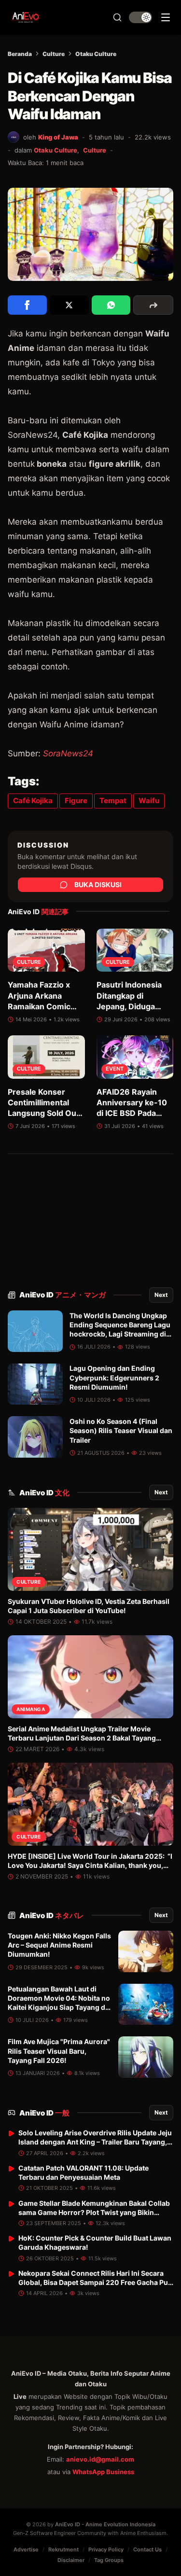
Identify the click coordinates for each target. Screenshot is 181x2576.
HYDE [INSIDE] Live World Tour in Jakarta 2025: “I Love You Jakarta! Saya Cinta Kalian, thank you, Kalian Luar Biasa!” (90, 1866)
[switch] (140, 17)
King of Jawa (58, 137)
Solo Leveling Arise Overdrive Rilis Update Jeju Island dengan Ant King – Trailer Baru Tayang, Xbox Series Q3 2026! (95, 2142)
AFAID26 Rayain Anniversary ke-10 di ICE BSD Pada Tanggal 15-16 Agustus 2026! (132, 1114)
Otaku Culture (96, 54)
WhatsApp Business (103, 2472)
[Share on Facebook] (27, 305)
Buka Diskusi (98, 884)
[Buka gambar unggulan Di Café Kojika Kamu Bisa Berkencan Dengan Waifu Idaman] (90, 234)
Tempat (113, 801)
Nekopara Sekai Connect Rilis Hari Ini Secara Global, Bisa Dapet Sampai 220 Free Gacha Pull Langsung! (95, 2283)
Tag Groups (109, 2560)
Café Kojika (33, 801)
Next (161, 1295)
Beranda (20, 54)
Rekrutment (63, 2549)
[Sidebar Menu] (166, 17)
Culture (54, 54)
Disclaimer (71, 2560)
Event (115, 1069)
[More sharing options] (153, 305)
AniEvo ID (63, 1295)
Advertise (26, 2549)
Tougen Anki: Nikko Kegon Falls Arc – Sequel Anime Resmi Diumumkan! (59, 1945)
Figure (76, 801)
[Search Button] (117, 17)
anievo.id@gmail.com (100, 2459)
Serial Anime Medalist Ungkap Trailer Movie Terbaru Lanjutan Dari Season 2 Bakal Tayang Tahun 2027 (82, 1738)
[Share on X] (69, 305)
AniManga (31, 1709)
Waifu (149, 801)
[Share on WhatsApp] (111, 305)
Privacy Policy (106, 2549)
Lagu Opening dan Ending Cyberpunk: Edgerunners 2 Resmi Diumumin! (114, 1378)
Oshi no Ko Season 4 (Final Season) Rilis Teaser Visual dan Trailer (121, 1431)
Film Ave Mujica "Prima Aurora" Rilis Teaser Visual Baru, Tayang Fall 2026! (59, 2051)
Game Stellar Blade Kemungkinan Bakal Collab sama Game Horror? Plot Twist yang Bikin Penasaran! (94, 2213)
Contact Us (147, 2549)
